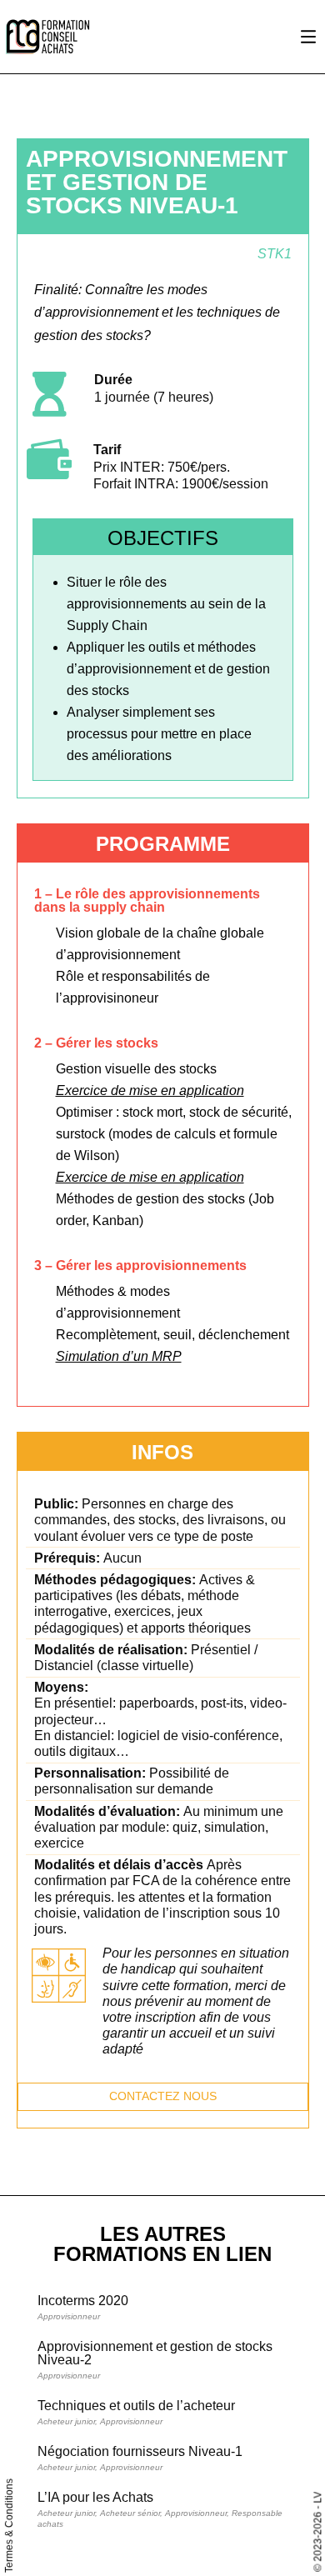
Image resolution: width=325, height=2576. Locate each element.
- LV (317, 2500)
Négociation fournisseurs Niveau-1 (140, 2451)
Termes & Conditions (9, 2526)
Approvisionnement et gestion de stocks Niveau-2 (155, 2353)
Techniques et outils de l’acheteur (136, 2406)
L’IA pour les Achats (95, 2497)
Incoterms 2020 (83, 2301)
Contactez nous (163, 2096)
